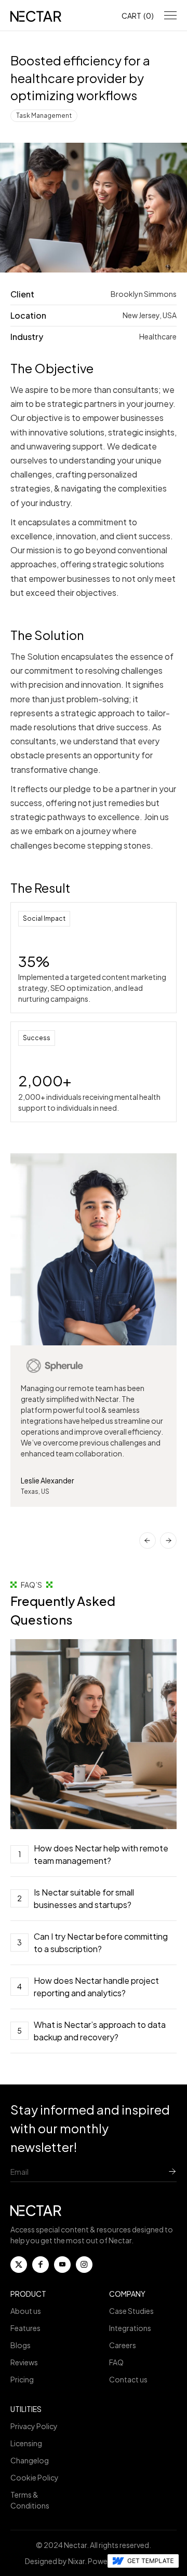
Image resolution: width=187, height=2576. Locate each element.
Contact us (128, 2379)
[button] (138, 16)
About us (26, 2311)
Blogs (21, 2345)
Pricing (22, 2379)
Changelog (30, 2460)
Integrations (130, 2328)
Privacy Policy (34, 2426)
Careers (123, 2345)
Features (25, 2328)
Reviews (24, 2362)
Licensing (26, 2443)
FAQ (116, 2362)
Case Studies (131, 2311)
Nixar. (77, 2561)
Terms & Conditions (30, 2500)
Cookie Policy (35, 2477)
